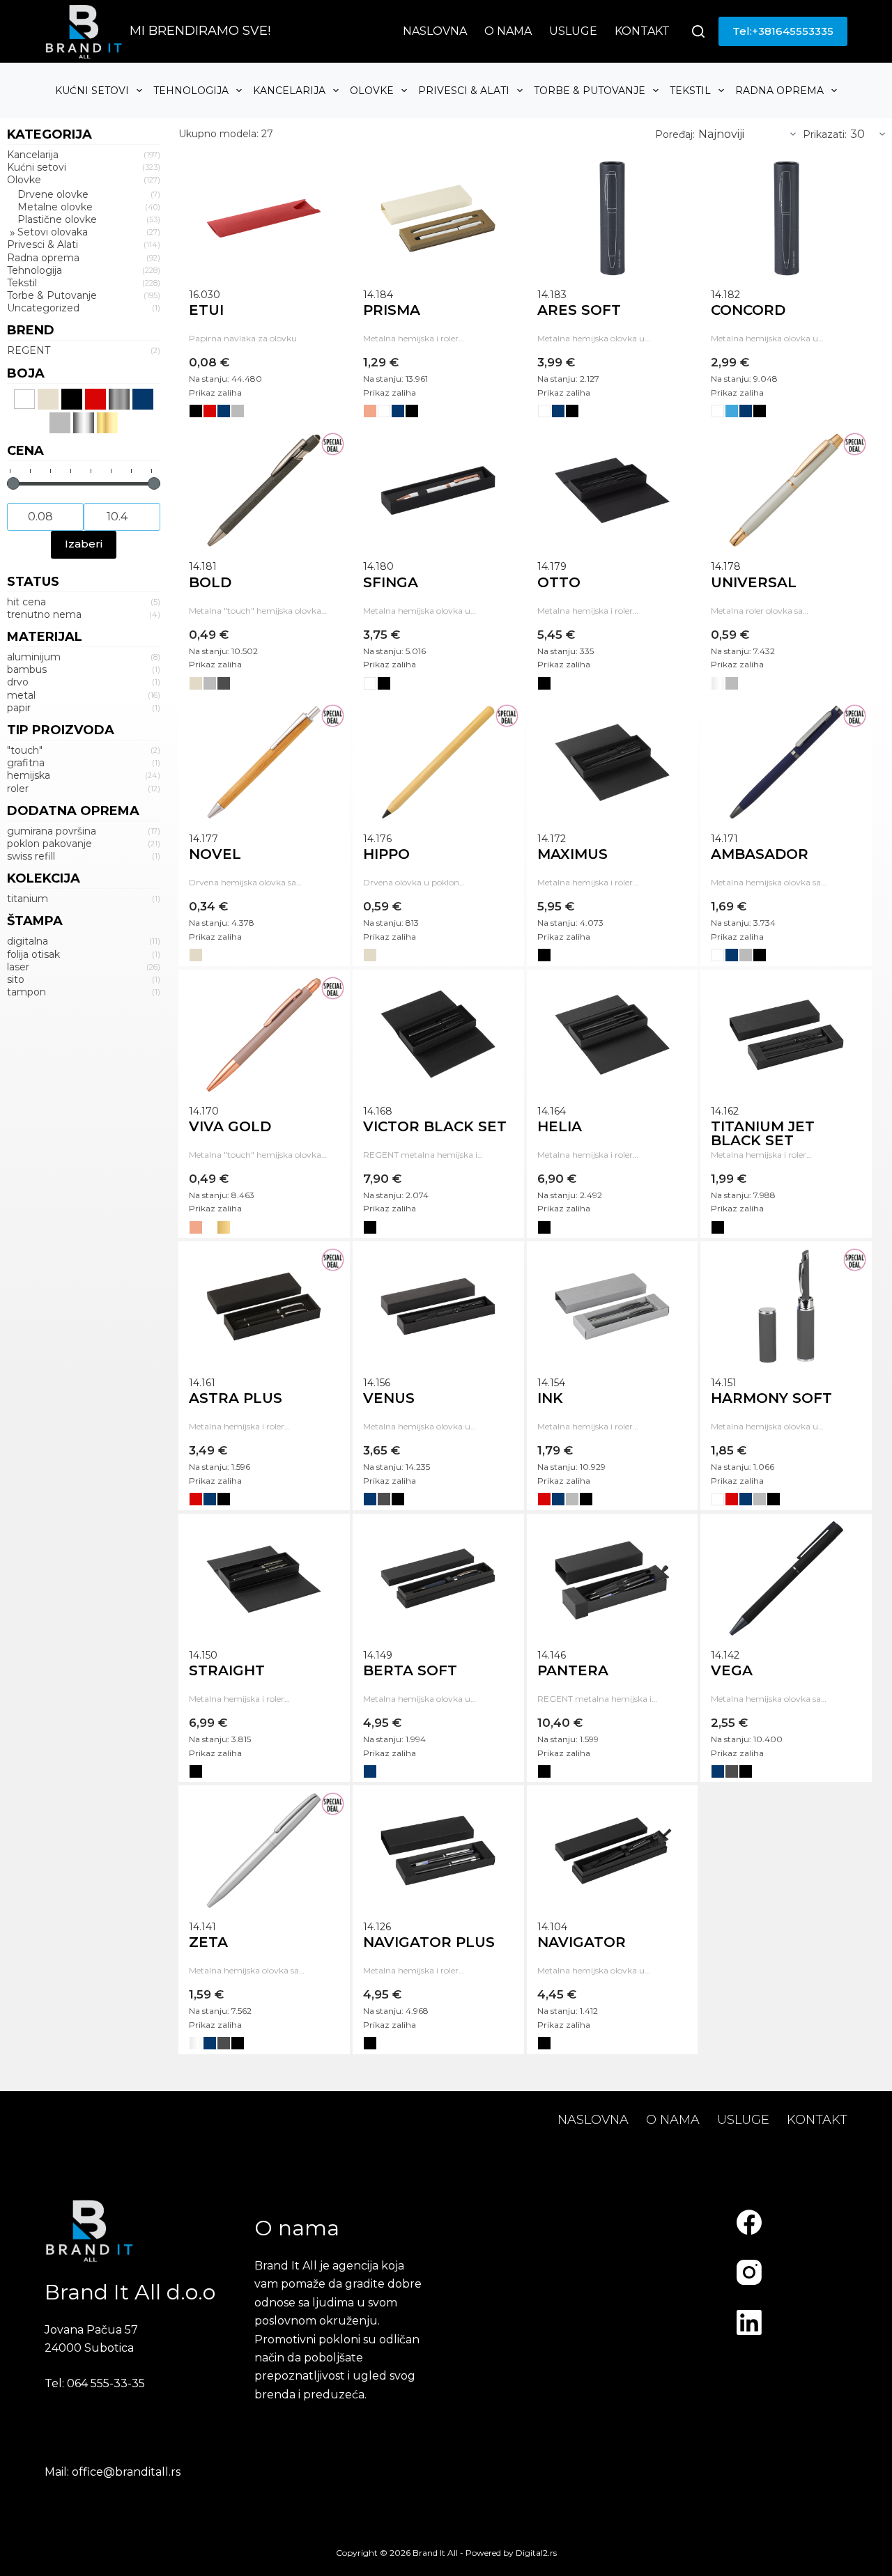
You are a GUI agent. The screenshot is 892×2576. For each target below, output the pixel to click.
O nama (508, 31)
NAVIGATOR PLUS (429, 1942)
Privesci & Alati (464, 91)
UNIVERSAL (754, 582)
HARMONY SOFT (771, 1398)
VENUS (389, 1398)
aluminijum (34, 657)
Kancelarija (289, 91)
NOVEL (215, 854)
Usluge (573, 31)
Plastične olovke (57, 219)
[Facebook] (749, 2222)
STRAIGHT (227, 1670)
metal (21, 695)
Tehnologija (191, 91)
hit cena (26, 602)
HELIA (560, 1126)
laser (18, 967)
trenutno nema (44, 614)
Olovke (372, 91)
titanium (28, 899)
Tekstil (690, 91)
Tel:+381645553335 (783, 31)
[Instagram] (749, 2272)
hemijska (29, 775)
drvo (18, 682)
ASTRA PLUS (236, 1398)
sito (16, 979)
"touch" (25, 750)
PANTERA (573, 1670)
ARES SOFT (579, 310)
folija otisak (33, 954)
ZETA (208, 1942)
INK (550, 1398)
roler (18, 789)
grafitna (26, 763)
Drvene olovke (53, 194)
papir (19, 708)
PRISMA (392, 310)
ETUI (206, 310)
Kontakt (642, 31)
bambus (27, 669)
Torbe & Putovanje (590, 91)
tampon (26, 992)
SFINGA (391, 582)
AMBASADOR (760, 854)
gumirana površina (52, 831)
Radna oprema (779, 91)
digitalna (28, 941)
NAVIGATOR (582, 1942)
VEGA (732, 1670)
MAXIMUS (572, 854)
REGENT (29, 350)
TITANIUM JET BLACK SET (763, 1133)
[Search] (698, 31)
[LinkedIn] (749, 2322)
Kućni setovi (92, 91)
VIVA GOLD (230, 1126)
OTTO (559, 582)
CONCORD (748, 310)
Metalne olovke (55, 207)
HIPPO (386, 854)
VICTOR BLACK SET (435, 1126)
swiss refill (31, 856)
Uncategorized (43, 308)
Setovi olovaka (53, 232)
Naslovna (435, 31)
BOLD (210, 582)
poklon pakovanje (49, 844)
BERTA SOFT (410, 1670)
